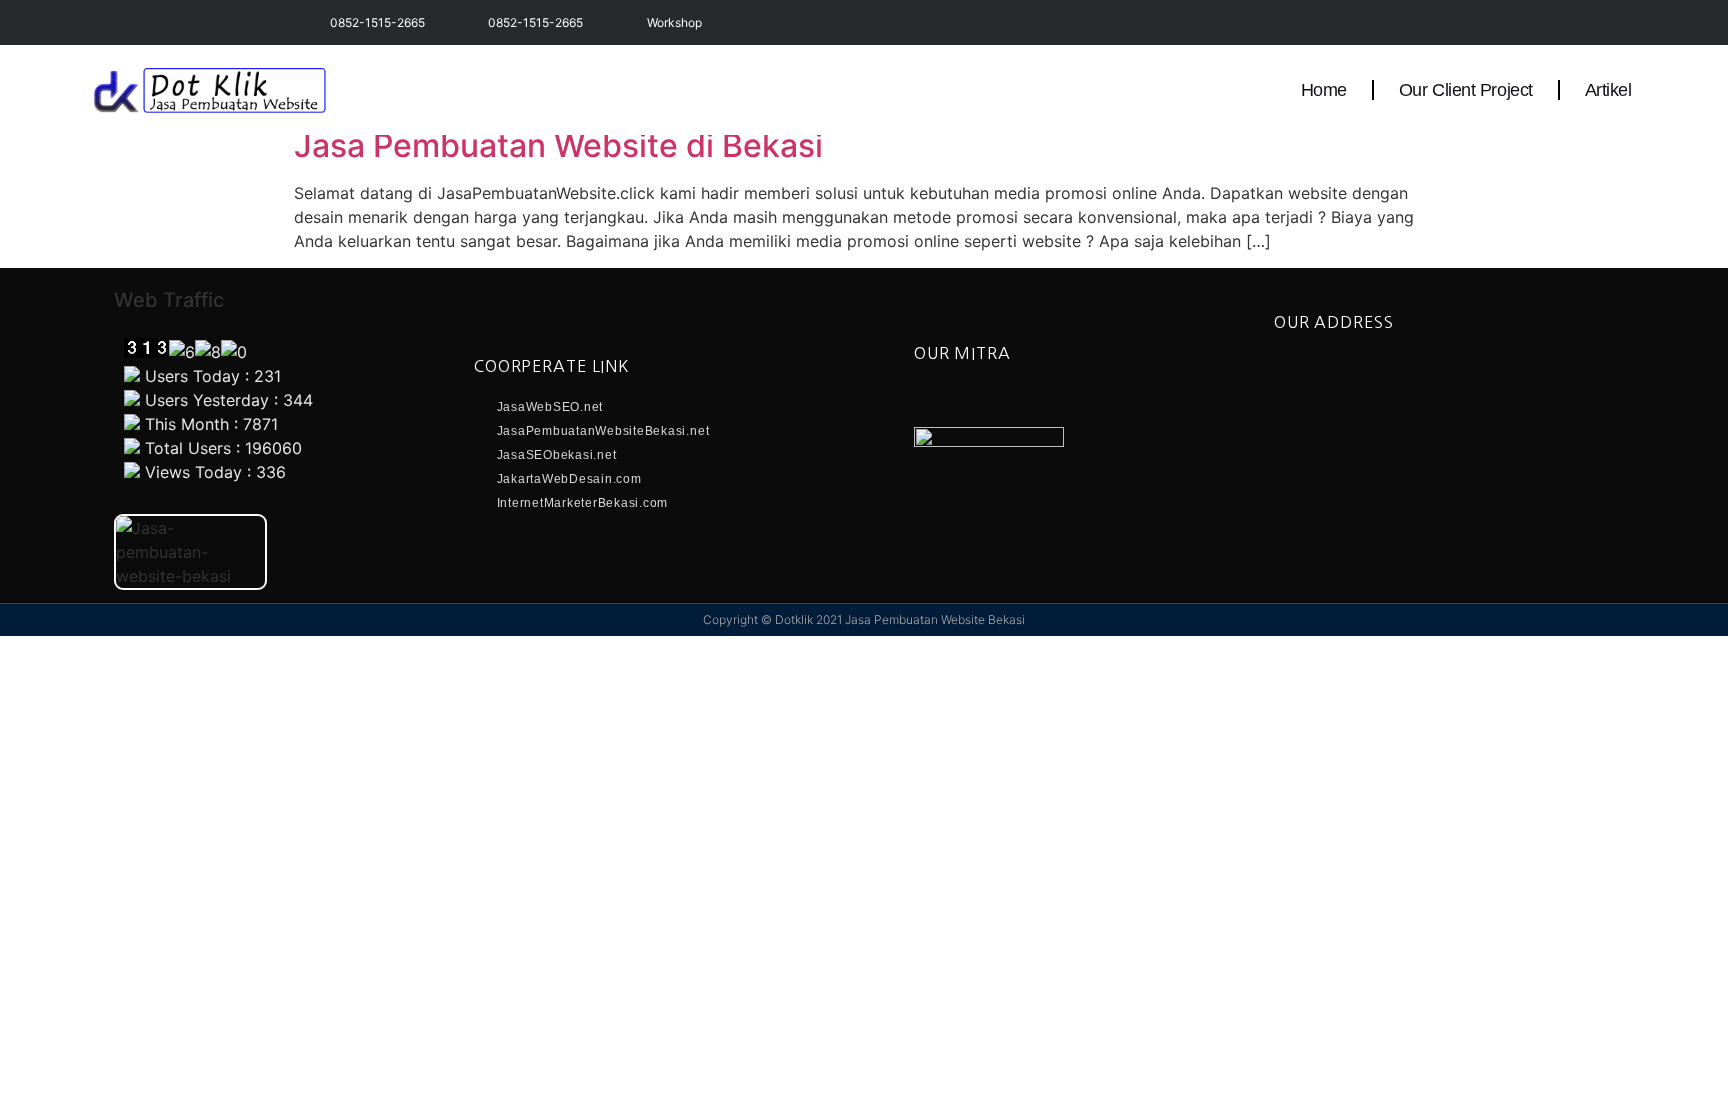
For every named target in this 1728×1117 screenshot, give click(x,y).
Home (1324, 90)
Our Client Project (1466, 90)
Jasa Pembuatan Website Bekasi (935, 619)
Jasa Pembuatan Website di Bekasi (558, 145)
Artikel (1608, 90)
